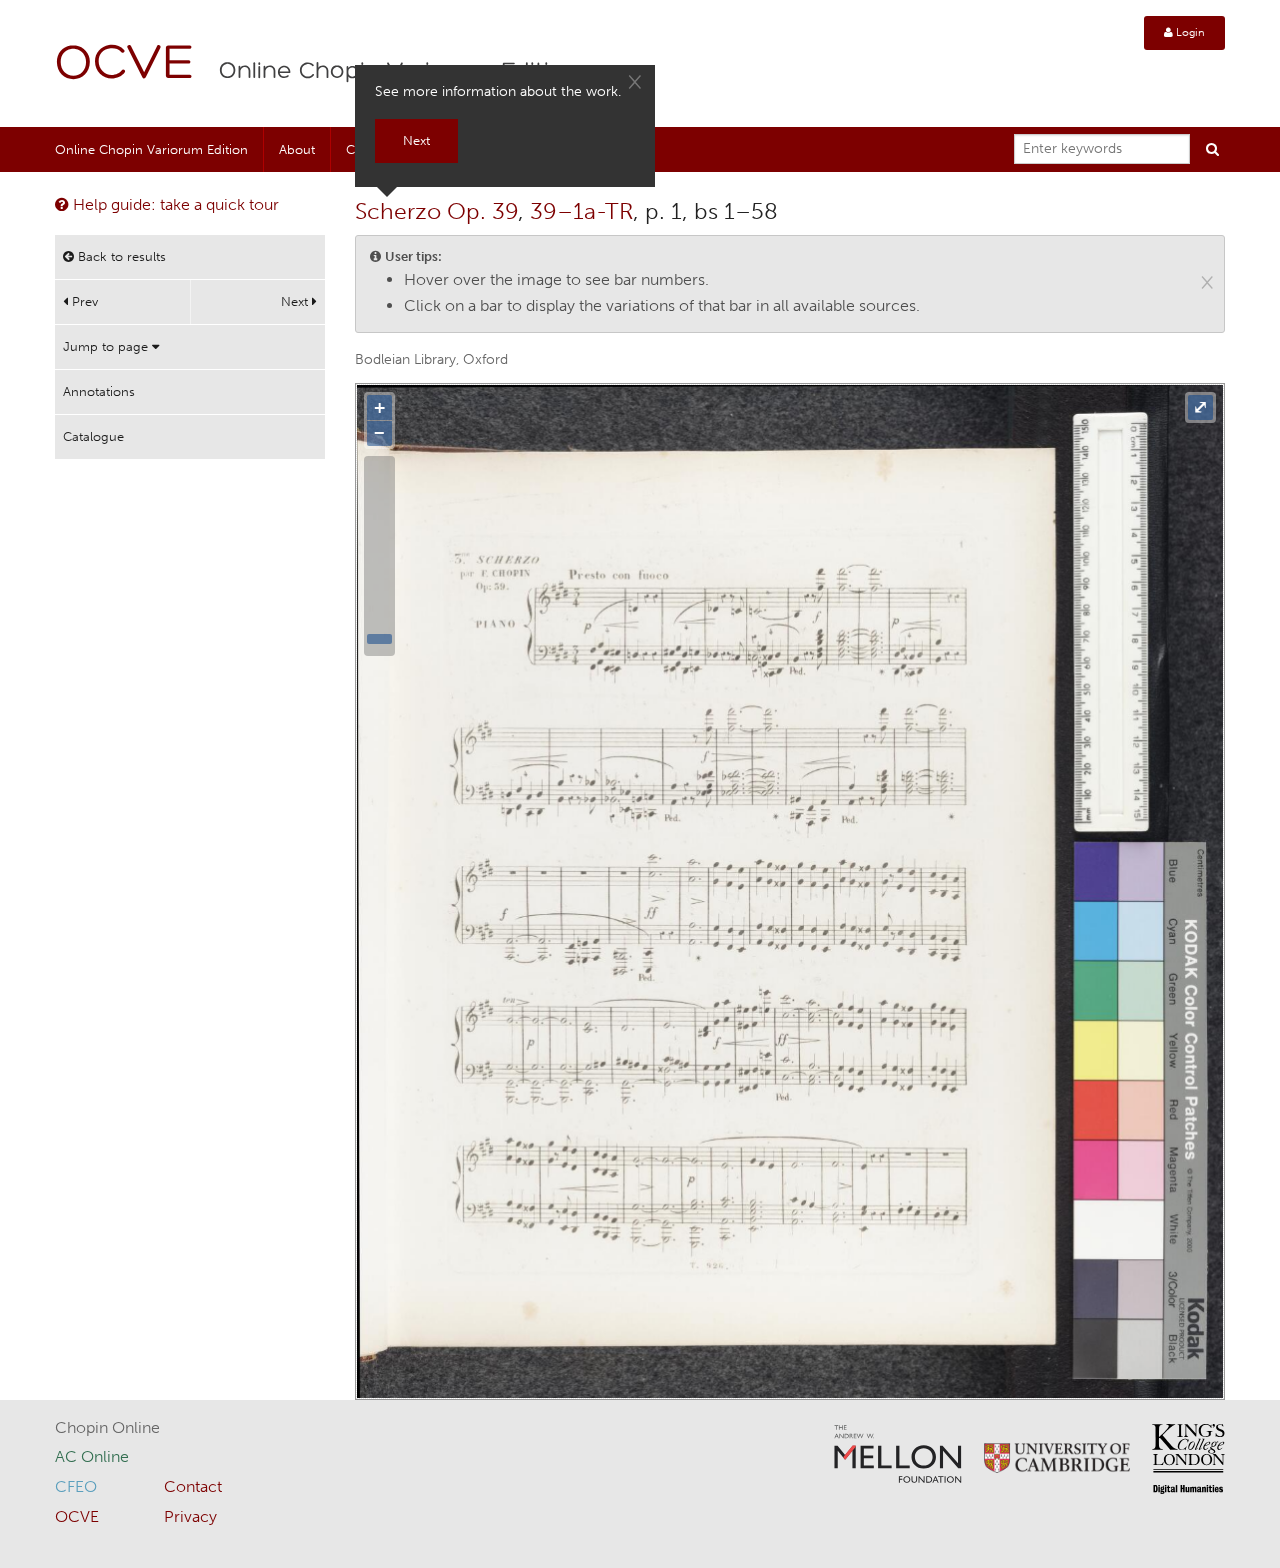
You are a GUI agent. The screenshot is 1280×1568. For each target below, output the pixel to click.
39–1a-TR (581, 211)
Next (296, 301)
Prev (83, 301)
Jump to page (107, 346)
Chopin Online (107, 1427)
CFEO (76, 1486)
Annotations (99, 391)
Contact (193, 1486)
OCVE (125, 65)
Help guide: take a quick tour (174, 204)
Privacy (190, 1516)
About (297, 149)
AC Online (92, 1456)
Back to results (120, 256)
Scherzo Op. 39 (436, 211)
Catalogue (93, 436)
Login (1189, 32)
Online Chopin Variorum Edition (151, 149)
